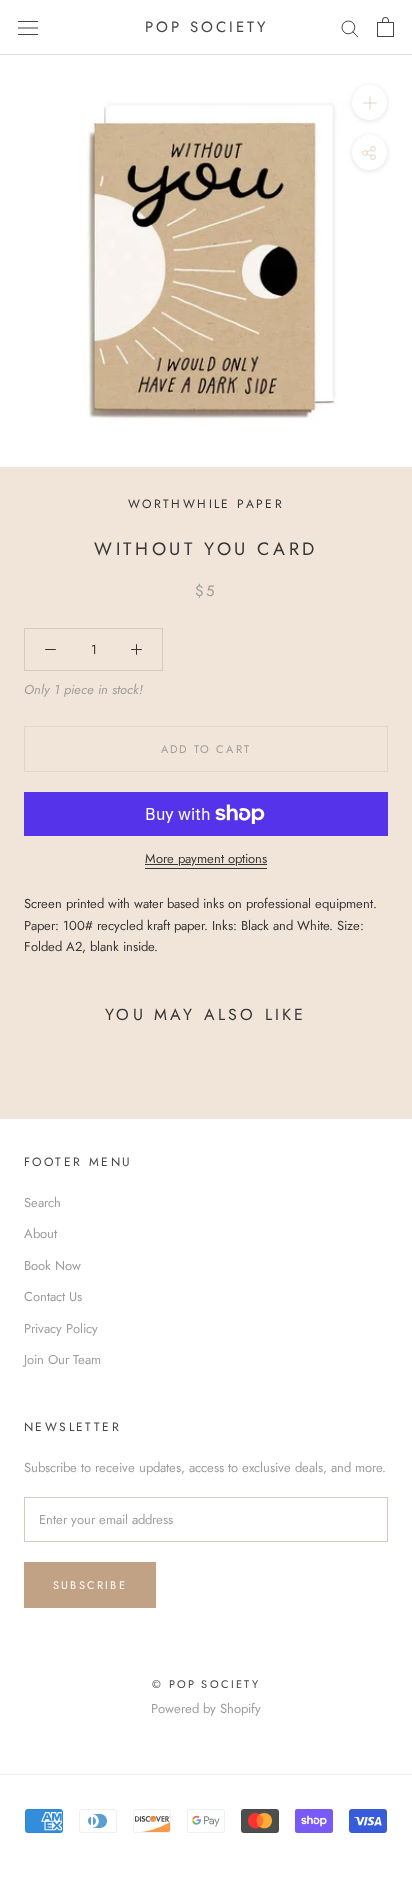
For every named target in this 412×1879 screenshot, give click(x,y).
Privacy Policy (61, 1328)
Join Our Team (62, 1359)
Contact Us (53, 1296)
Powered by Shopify (206, 1708)
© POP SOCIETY (206, 1684)
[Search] (350, 27)
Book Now (52, 1265)
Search (42, 1202)
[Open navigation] (28, 27)
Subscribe (90, 1585)
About (40, 1233)
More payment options (206, 858)
